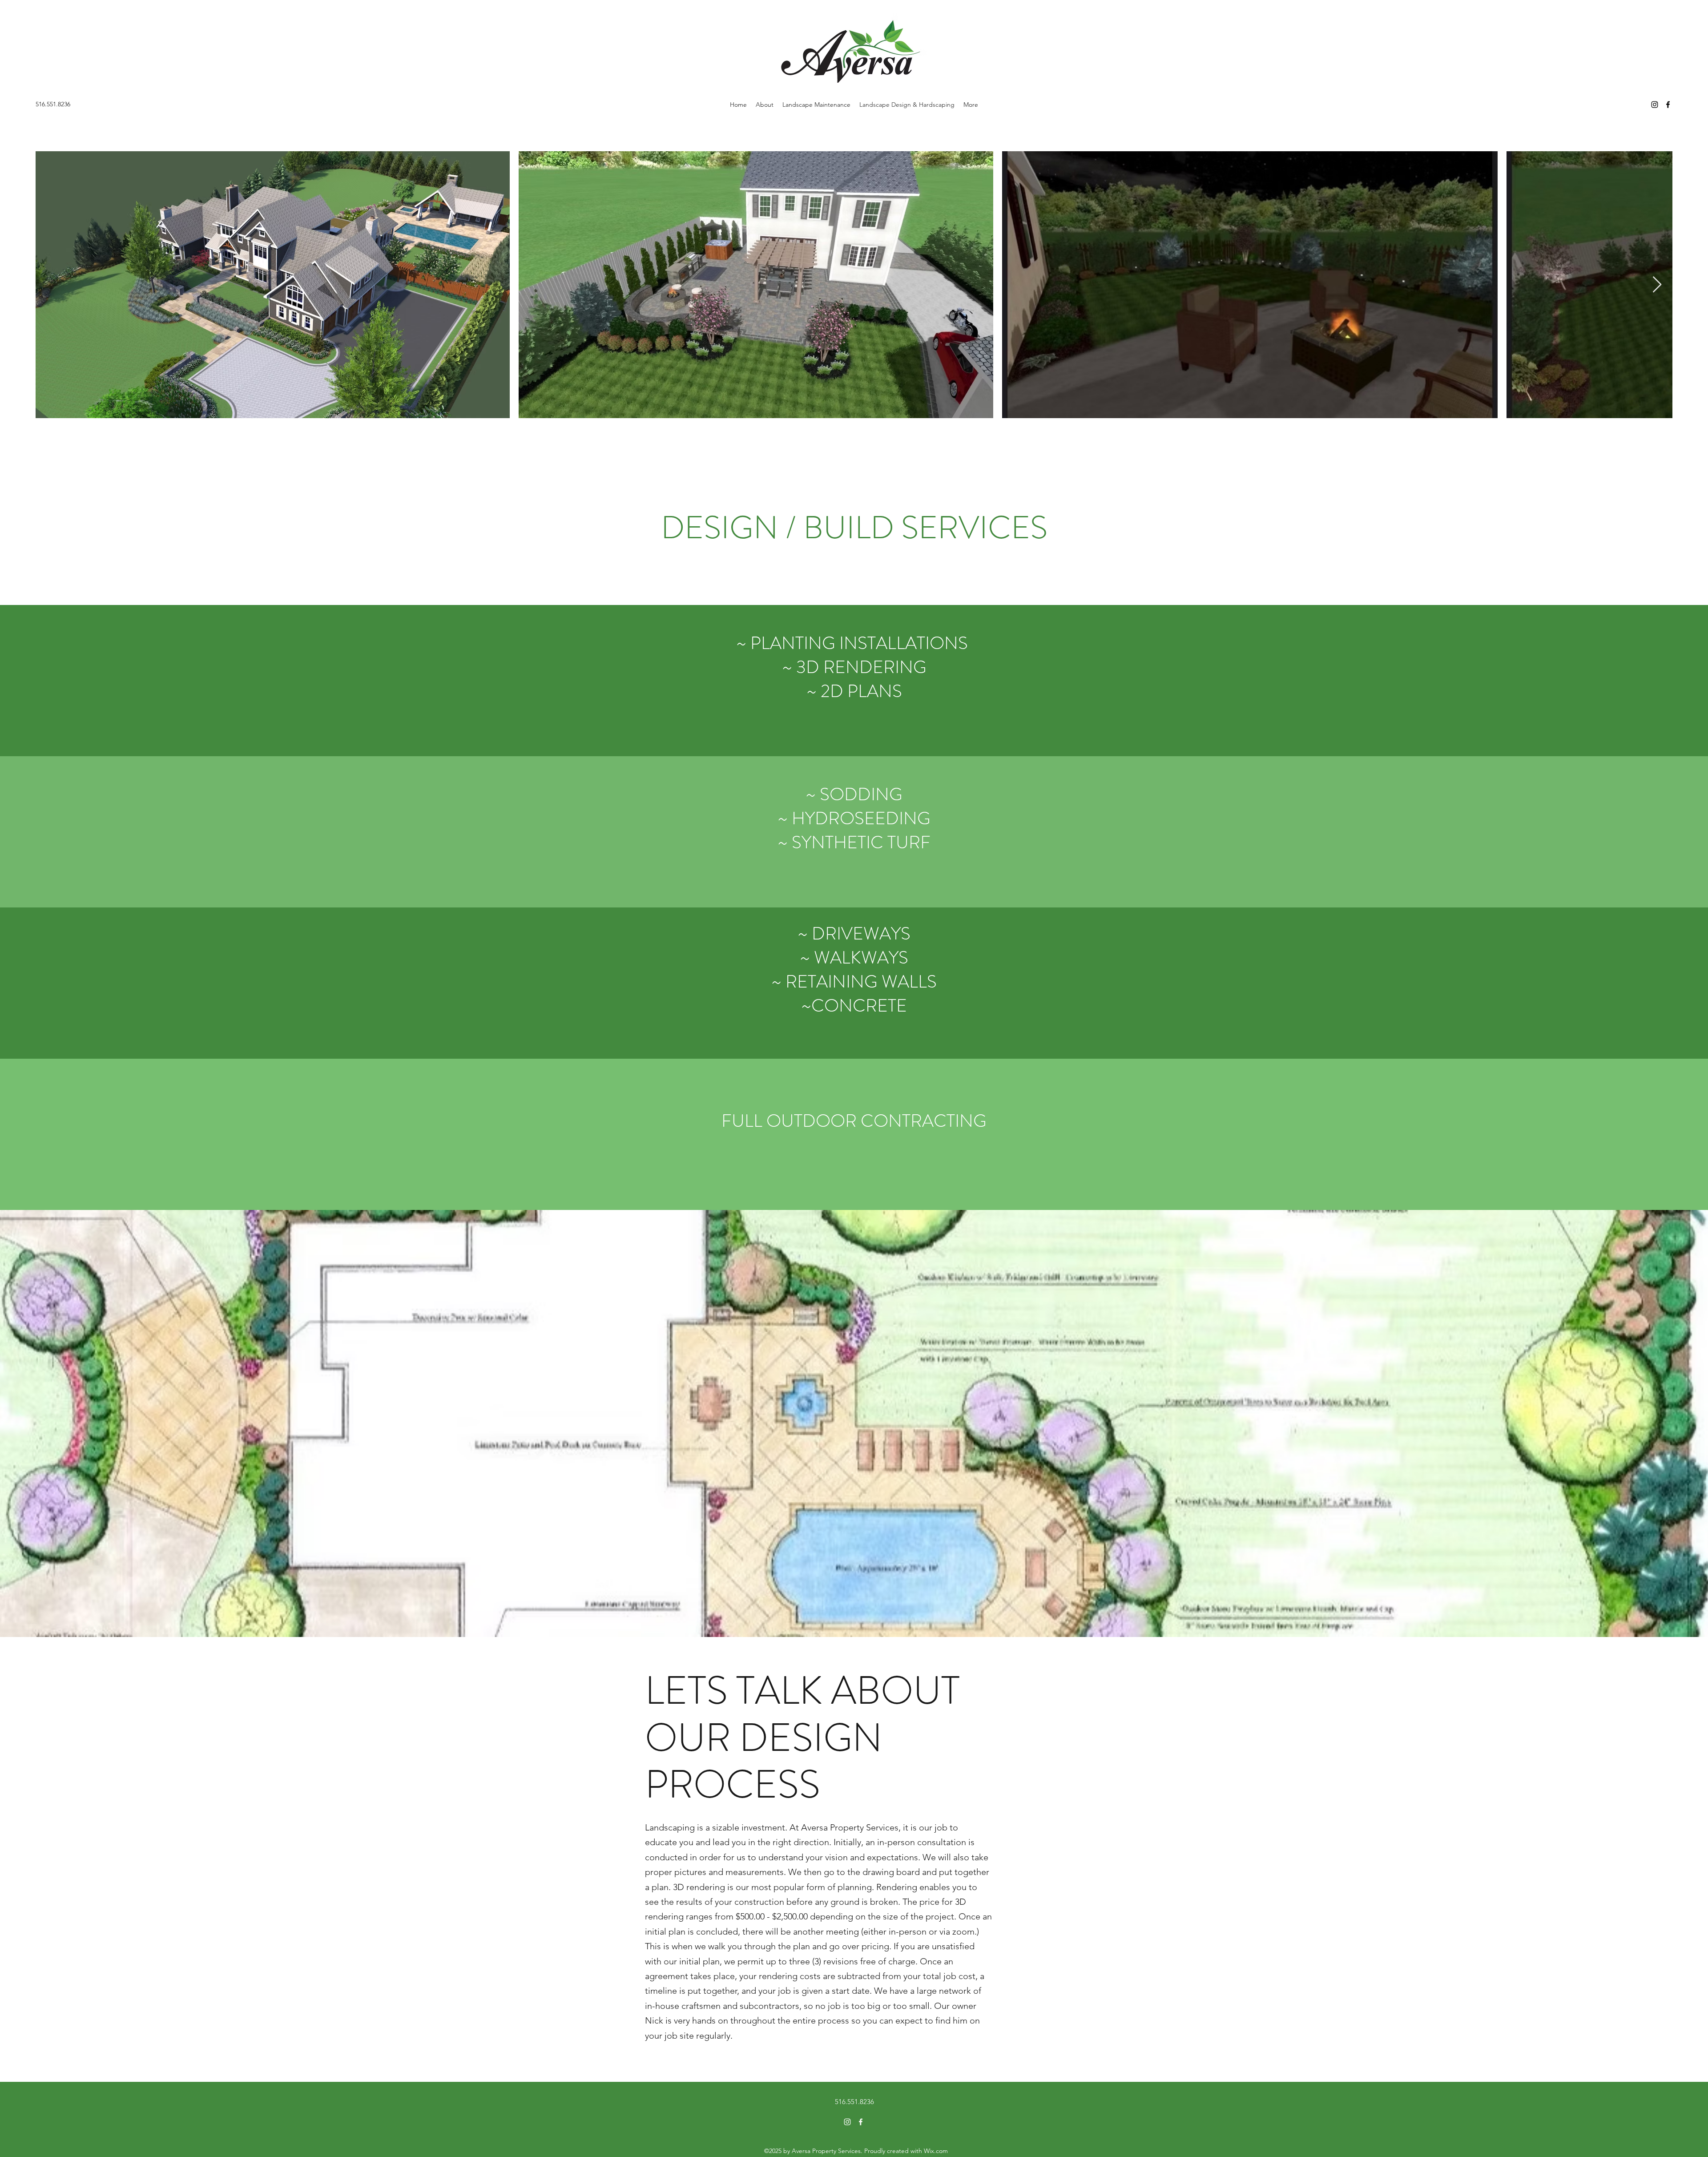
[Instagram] (1655, 105)
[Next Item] (1657, 285)
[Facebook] (1668, 105)
